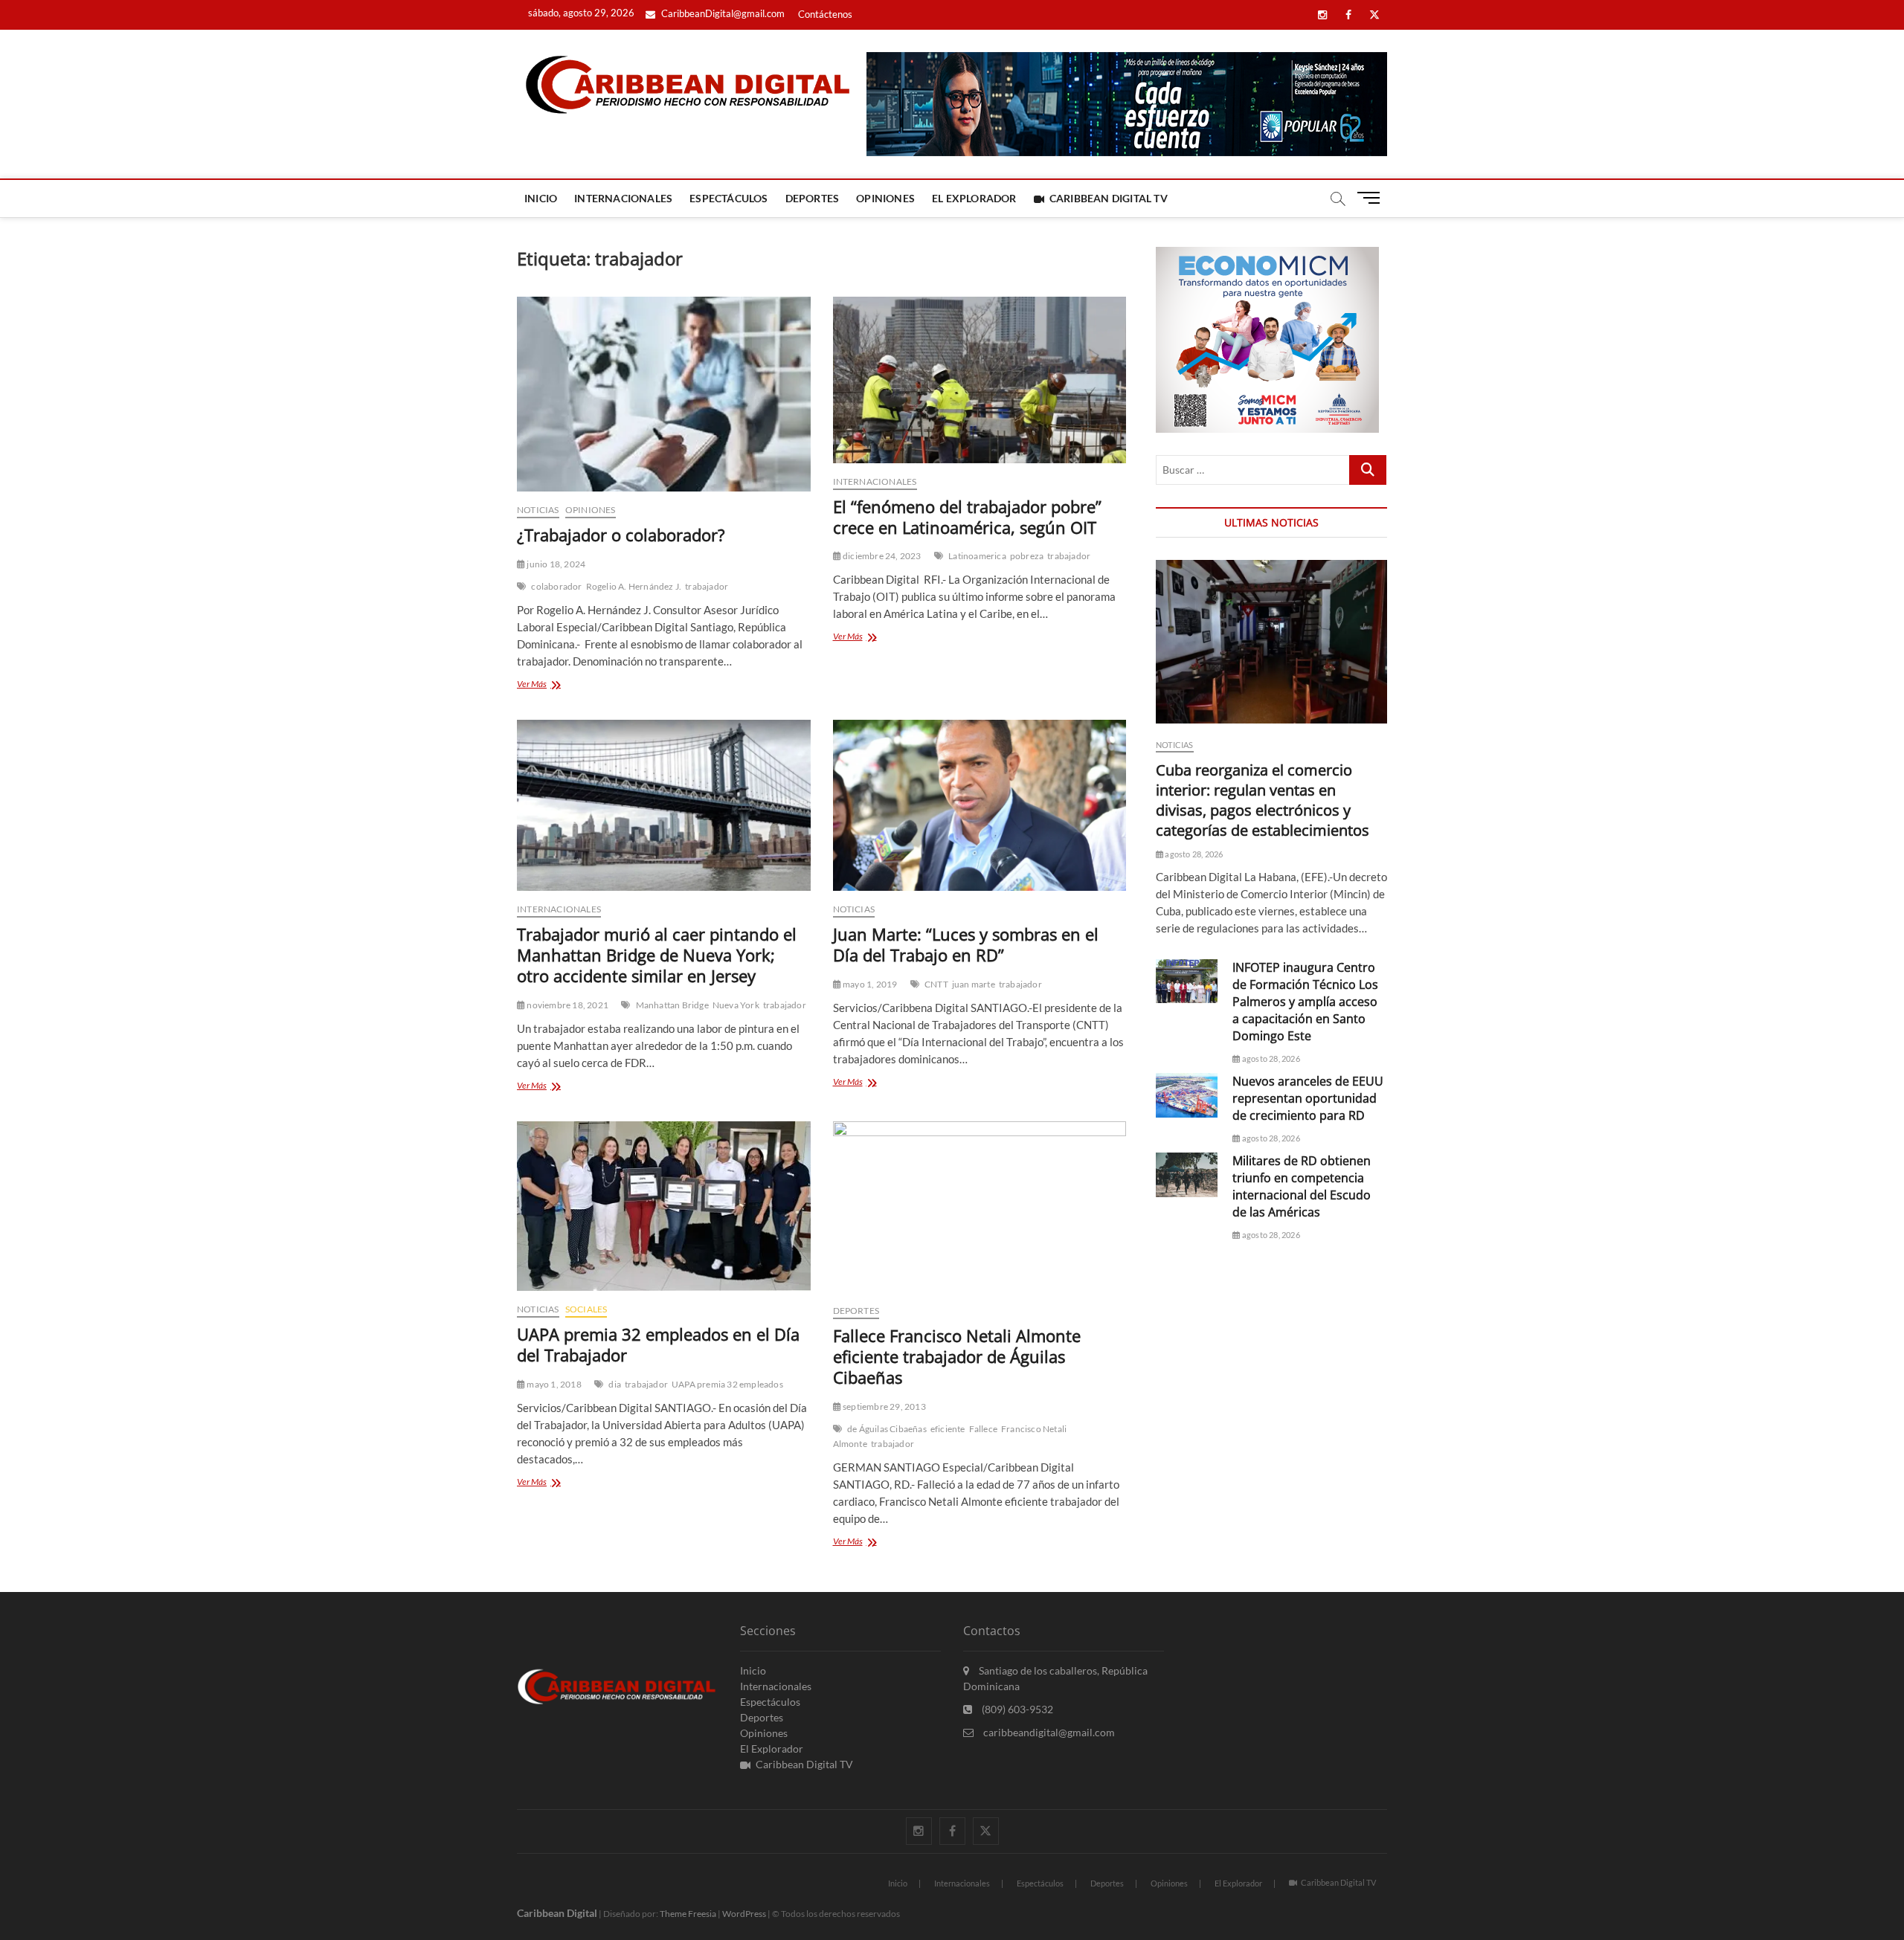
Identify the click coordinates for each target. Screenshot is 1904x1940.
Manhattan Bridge (672, 1005)
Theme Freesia (688, 1914)
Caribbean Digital (557, 1913)
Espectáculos (729, 198)
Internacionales (623, 198)
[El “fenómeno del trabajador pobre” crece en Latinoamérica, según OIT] (980, 380)
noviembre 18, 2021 (567, 1005)
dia (615, 1384)
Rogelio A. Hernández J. (634, 586)
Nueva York (736, 1005)
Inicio (541, 198)
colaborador (556, 586)
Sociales (586, 1309)
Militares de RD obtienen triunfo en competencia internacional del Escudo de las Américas (1302, 1186)
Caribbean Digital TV (1109, 198)
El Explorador (974, 198)
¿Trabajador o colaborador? (621, 535)
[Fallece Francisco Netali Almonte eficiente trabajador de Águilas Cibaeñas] (980, 1207)
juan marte (974, 984)
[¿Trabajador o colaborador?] (664, 394)
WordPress (744, 1914)
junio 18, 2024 (555, 564)
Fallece (983, 1429)
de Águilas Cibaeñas (887, 1429)
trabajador (707, 586)
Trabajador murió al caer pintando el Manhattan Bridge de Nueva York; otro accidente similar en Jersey (657, 955)
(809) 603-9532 (1016, 1709)
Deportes (813, 198)
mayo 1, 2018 (553, 1384)
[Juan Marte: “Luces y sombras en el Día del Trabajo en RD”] (980, 806)
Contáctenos (825, 14)
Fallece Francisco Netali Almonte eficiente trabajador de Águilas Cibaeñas (957, 1356)
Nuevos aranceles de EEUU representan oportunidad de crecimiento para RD (1308, 1098)
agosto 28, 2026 (1193, 854)
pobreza (1027, 556)
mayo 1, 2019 (869, 984)
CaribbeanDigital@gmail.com (722, 13)
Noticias (538, 510)
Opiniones (885, 198)
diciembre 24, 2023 (881, 556)
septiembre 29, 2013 (884, 1406)
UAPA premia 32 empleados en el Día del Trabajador (658, 1344)
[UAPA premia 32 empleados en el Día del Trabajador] (664, 1206)
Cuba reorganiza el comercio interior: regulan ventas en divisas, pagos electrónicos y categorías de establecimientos (1263, 800)
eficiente (948, 1429)
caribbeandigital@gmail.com (1048, 1732)
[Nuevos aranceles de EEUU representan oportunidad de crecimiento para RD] (1187, 1095)
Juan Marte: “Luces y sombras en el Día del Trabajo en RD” (966, 944)
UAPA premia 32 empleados (727, 1384)
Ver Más (554, 685)
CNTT (936, 984)
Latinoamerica (977, 556)
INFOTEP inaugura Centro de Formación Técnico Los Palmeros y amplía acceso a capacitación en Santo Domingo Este (1305, 1002)
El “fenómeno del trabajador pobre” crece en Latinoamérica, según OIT (967, 517)
